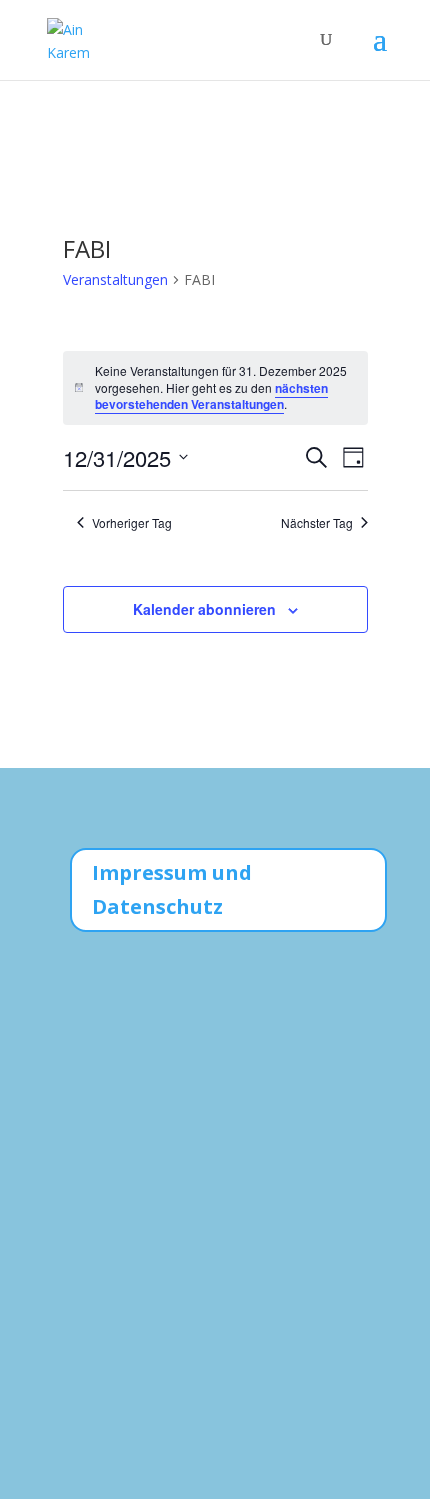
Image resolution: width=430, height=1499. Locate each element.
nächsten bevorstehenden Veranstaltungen (211, 396)
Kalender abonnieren (204, 609)
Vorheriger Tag (132, 523)
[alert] (215, 388)
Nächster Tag (317, 523)
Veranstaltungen (115, 279)
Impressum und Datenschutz (172, 889)
